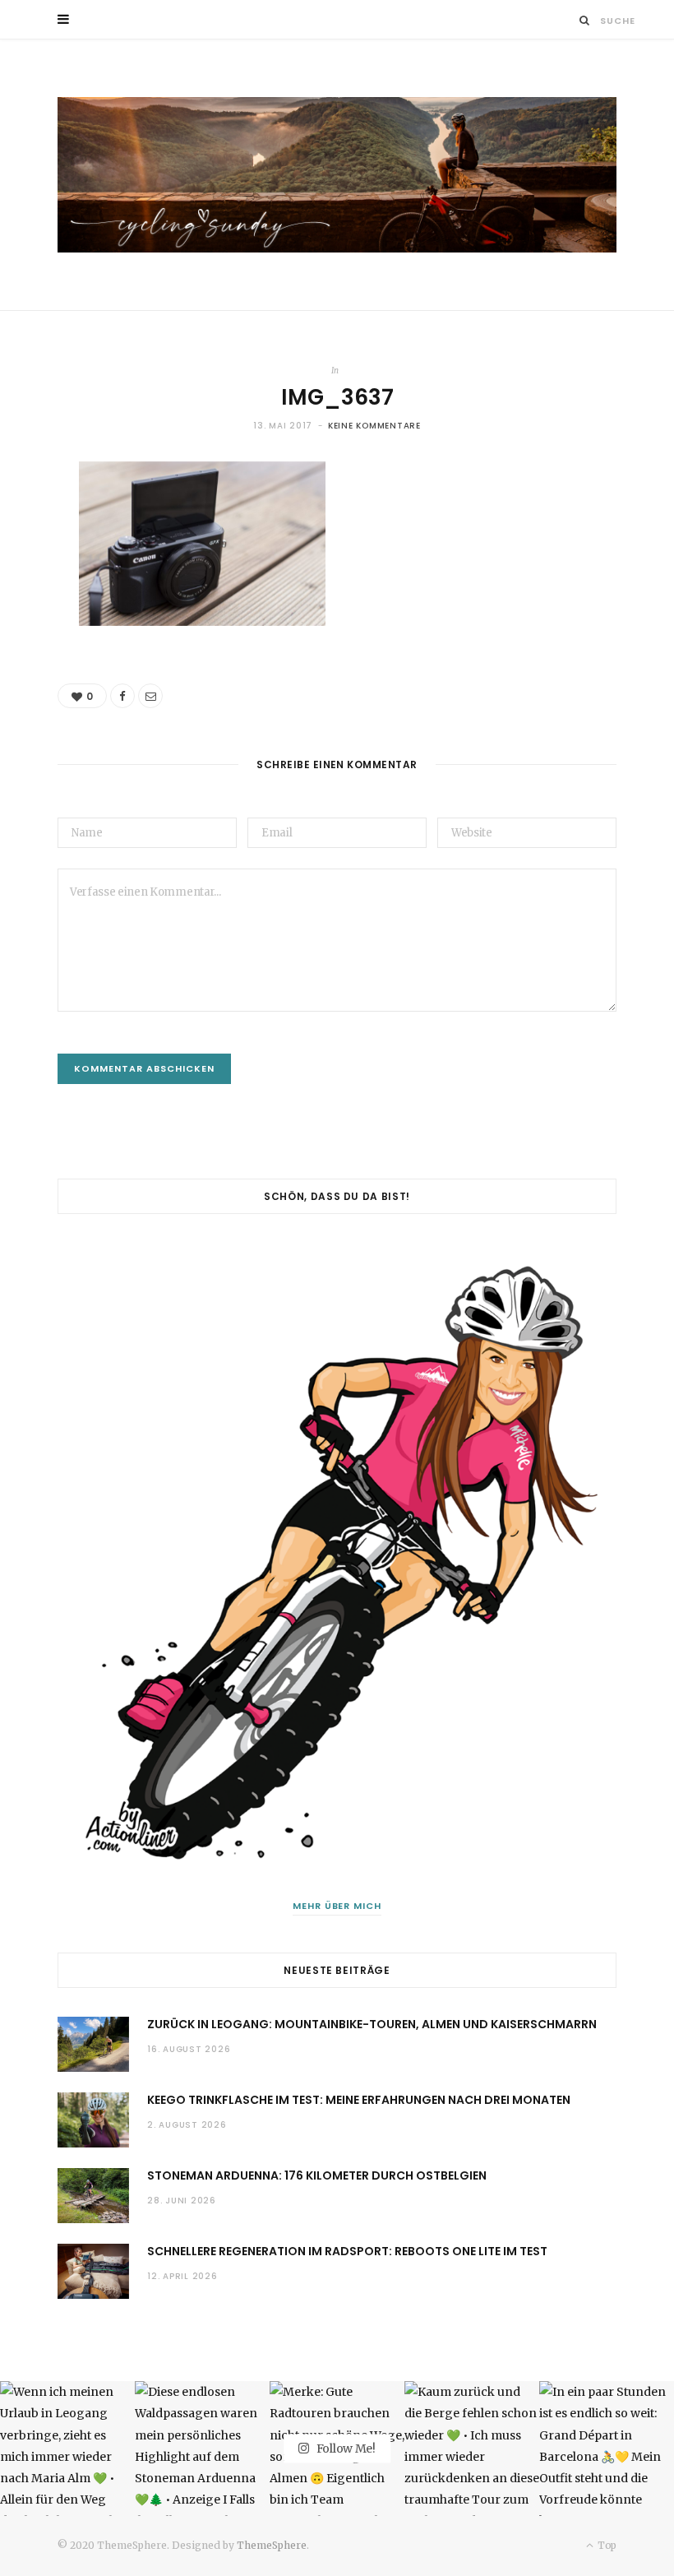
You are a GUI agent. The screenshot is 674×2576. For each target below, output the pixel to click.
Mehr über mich (337, 1906)
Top (606, 2545)
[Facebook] (122, 696)
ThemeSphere (272, 2545)
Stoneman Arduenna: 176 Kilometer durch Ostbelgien (317, 2175)
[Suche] (585, 20)
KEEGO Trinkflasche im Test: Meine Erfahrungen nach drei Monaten (359, 2100)
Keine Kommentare (374, 426)
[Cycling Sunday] (337, 175)
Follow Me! (345, 2449)
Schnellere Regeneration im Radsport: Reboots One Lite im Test (347, 2251)
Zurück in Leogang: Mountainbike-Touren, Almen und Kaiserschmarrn (372, 2024)
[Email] (150, 696)
